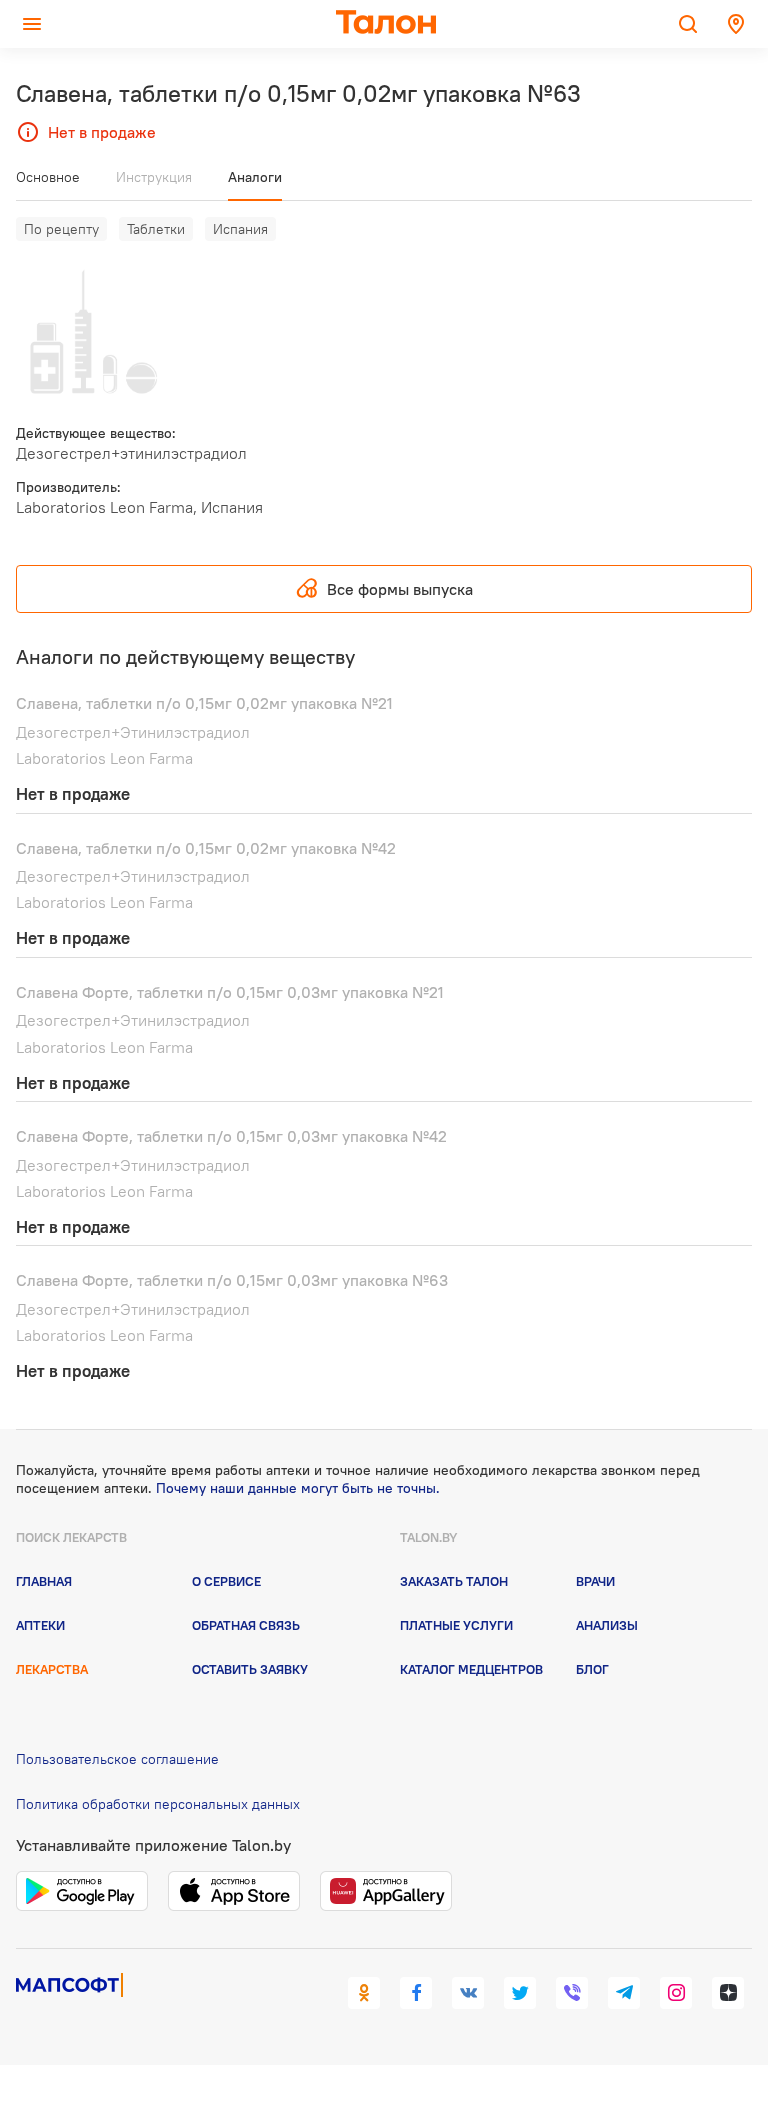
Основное (48, 177)
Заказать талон (454, 1581)
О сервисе (226, 1581)
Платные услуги (456, 1625)
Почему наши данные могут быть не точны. (298, 1488)
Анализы (607, 1625)
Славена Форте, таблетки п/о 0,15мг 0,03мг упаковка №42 (231, 1136)
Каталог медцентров (471, 1669)
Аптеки (40, 1625)
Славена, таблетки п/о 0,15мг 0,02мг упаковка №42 (206, 848)
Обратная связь (246, 1625)
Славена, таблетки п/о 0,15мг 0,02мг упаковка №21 (204, 703)
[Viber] (572, 1993)
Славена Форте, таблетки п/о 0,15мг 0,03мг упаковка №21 (230, 992)
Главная (44, 1581)
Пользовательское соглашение (117, 1759)
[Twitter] (520, 1993)
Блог (592, 1669)
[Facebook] (416, 1993)
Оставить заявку (250, 1669)
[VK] (468, 1993)
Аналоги (255, 177)
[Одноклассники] (364, 1993)
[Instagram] (676, 1993)
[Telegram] (624, 1993)
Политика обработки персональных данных (158, 1804)
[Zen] (728, 1993)
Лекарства (52, 1669)
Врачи (595, 1581)
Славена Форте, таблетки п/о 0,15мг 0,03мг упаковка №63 (232, 1280)
